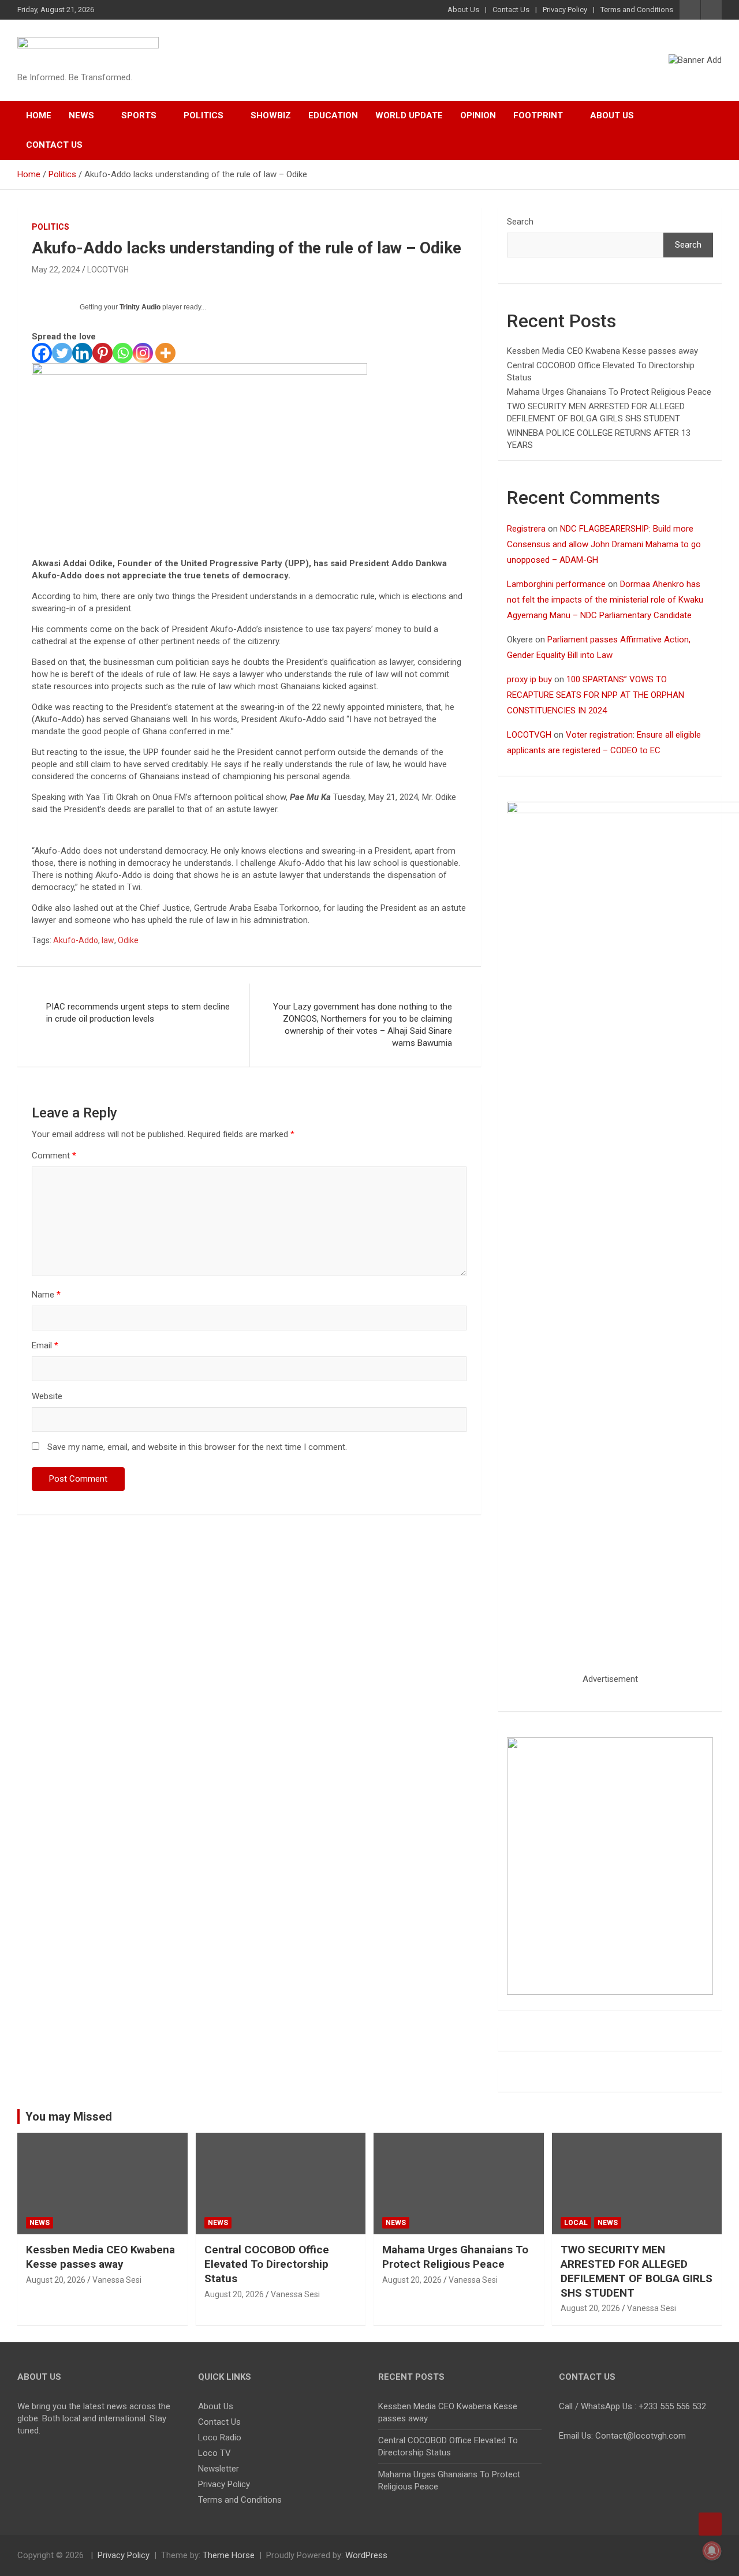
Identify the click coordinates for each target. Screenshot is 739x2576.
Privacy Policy (565, 10)
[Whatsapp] (123, 353)
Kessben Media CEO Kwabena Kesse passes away (602, 351)
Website (47, 1396)
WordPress (366, 2555)
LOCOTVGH (108, 270)
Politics (204, 115)
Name (46, 1295)
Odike (128, 940)
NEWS (40, 2223)
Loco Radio (220, 2437)
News (81, 115)
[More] (165, 353)
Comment (54, 1156)
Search (520, 222)
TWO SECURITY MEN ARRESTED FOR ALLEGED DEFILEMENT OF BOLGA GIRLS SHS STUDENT (637, 2271)
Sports (139, 115)
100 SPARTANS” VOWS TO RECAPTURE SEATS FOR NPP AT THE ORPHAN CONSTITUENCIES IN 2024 (596, 695)
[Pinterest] (102, 353)
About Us (463, 10)
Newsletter (219, 2469)
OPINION (478, 115)
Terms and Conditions (637, 10)
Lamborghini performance (556, 584)
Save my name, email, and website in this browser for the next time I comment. (197, 1447)
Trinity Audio (140, 307)
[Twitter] (62, 353)
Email (45, 1345)
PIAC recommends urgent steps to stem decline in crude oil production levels (138, 1013)
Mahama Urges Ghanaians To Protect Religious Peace (609, 392)
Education (333, 115)
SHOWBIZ (271, 115)
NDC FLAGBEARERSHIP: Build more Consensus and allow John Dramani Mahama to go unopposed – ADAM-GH (604, 544)
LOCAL (576, 2223)
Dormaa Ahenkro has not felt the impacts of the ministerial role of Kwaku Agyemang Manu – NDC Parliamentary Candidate (605, 600)
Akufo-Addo (76, 940)
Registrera (526, 529)
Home (39, 115)
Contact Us (511, 10)
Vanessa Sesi (117, 2280)
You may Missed (69, 2117)
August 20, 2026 (56, 2280)
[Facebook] (42, 353)
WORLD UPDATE (409, 115)
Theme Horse (229, 2555)
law (108, 940)
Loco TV (214, 2453)
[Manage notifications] (712, 2551)
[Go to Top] (710, 2524)
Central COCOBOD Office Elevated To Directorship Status (267, 2264)
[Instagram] (143, 353)
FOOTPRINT (538, 115)
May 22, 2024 (56, 270)
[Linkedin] (82, 353)
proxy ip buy (529, 679)
